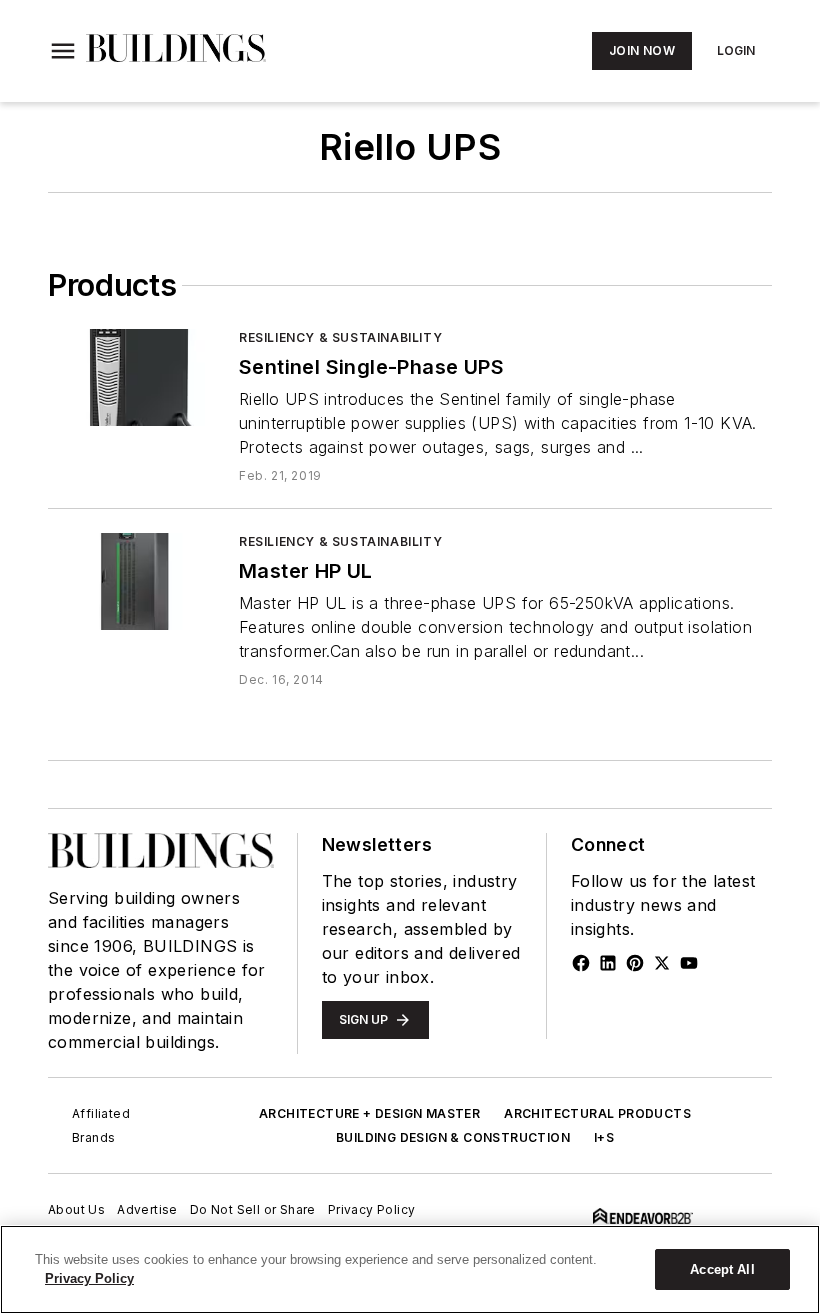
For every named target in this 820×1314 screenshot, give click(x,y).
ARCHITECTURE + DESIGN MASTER (369, 1113)
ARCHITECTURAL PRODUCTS (597, 1113)
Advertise (147, 1209)
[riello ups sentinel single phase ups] (135, 377)
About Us (76, 1209)
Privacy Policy (372, 1209)
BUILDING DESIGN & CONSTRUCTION (453, 1137)
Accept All (722, 1269)
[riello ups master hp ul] (135, 581)
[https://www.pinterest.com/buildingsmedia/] (635, 963)
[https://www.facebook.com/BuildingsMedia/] (581, 963)
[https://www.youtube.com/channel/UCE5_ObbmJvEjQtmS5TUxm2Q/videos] (689, 963)
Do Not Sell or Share (253, 1209)
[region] (410, 1269)
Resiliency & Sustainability (340, 337)
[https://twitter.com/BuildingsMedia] (662, 963)
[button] (63, 51)
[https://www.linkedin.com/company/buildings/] (608, 963)
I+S (604, 1137)
